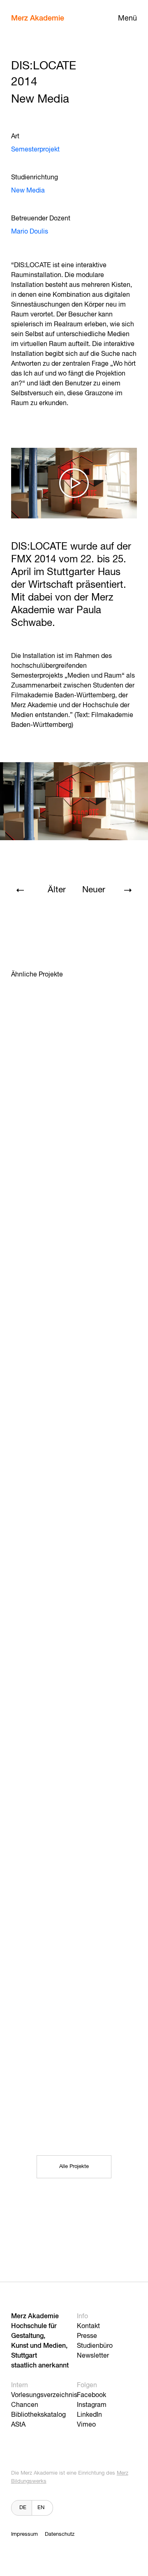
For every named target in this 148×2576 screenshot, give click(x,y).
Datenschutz (60, 2534)
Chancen (25, 2405)
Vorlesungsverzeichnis (44, 2395)
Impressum (24, 2534)
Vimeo (86, 2425)
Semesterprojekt (35, 150)
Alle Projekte (74, 2167)
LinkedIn (89, 2415)
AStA (18, 2425)
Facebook (91, 2395)
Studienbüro (95, 2346)
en (41, 2508)
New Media (28, 191)
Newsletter (93, 2356)
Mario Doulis (30, 232)
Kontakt (88, 2326)
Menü (127, 18)
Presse (87, 2336)
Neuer (94, 890)
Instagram (92, 2405)
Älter (57, 890)
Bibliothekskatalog (38, 2415)
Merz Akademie (38, 18)
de (23, 2508)
